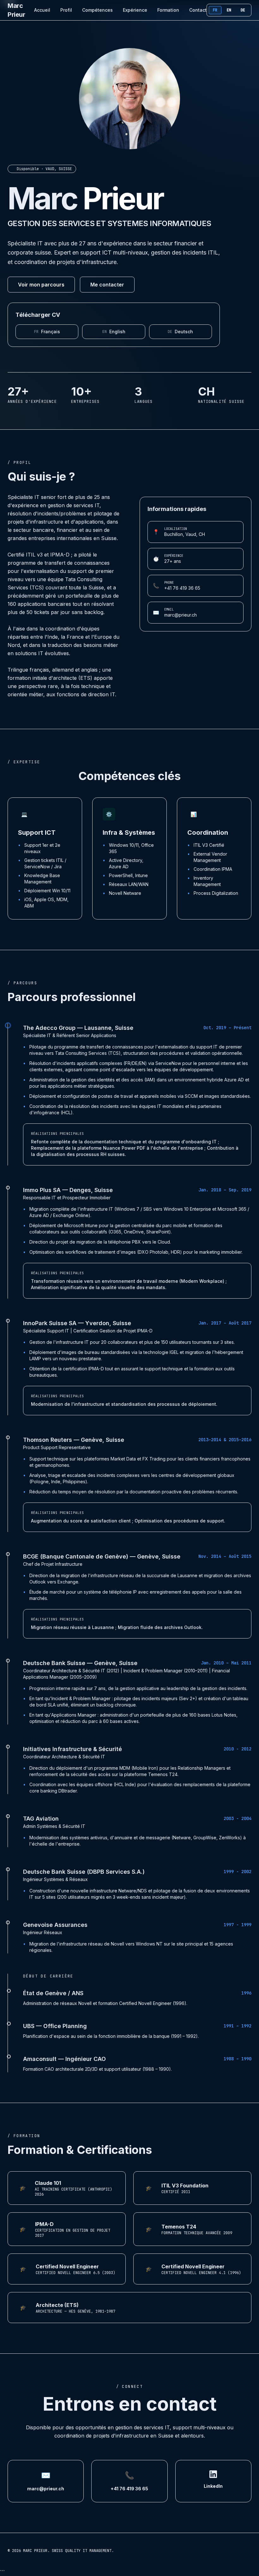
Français (47, 332)
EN (229, 10)
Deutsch (180, 332)
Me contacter (107, 285)
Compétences (97, 10)
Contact (198, 10)
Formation (168, 10)
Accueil (42, 10)
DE (243, 10)
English (114, 332)
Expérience (135, 10)
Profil (66, 10)
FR (215, 10)
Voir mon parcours (41, 285)
